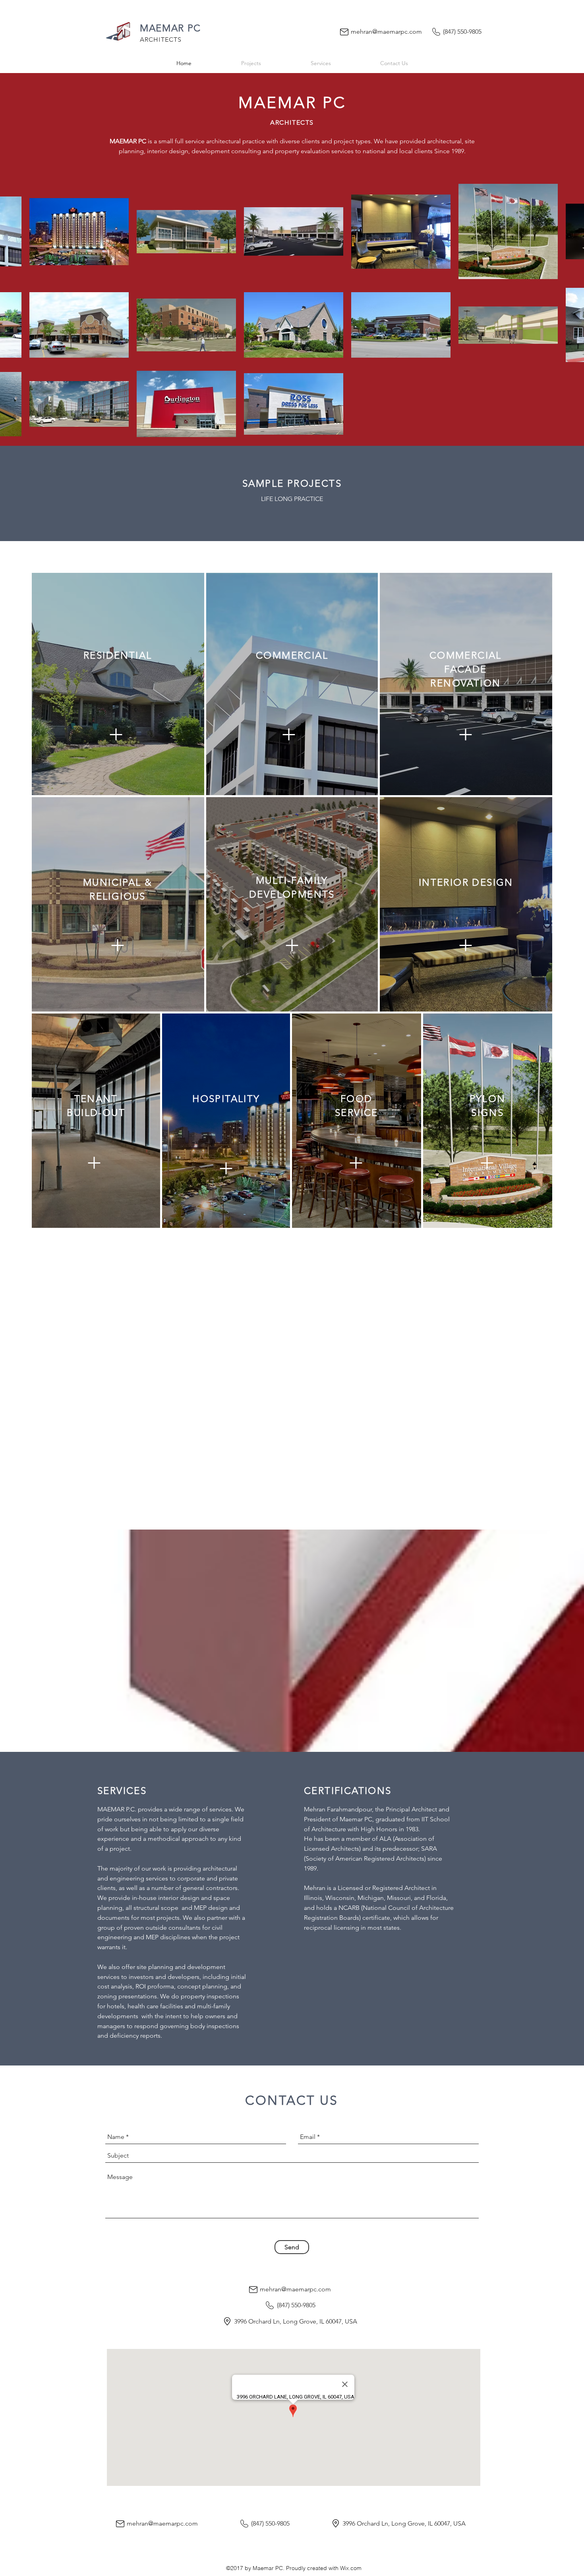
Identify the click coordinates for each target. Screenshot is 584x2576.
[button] (118, 944)
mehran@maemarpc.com (386, 32)
